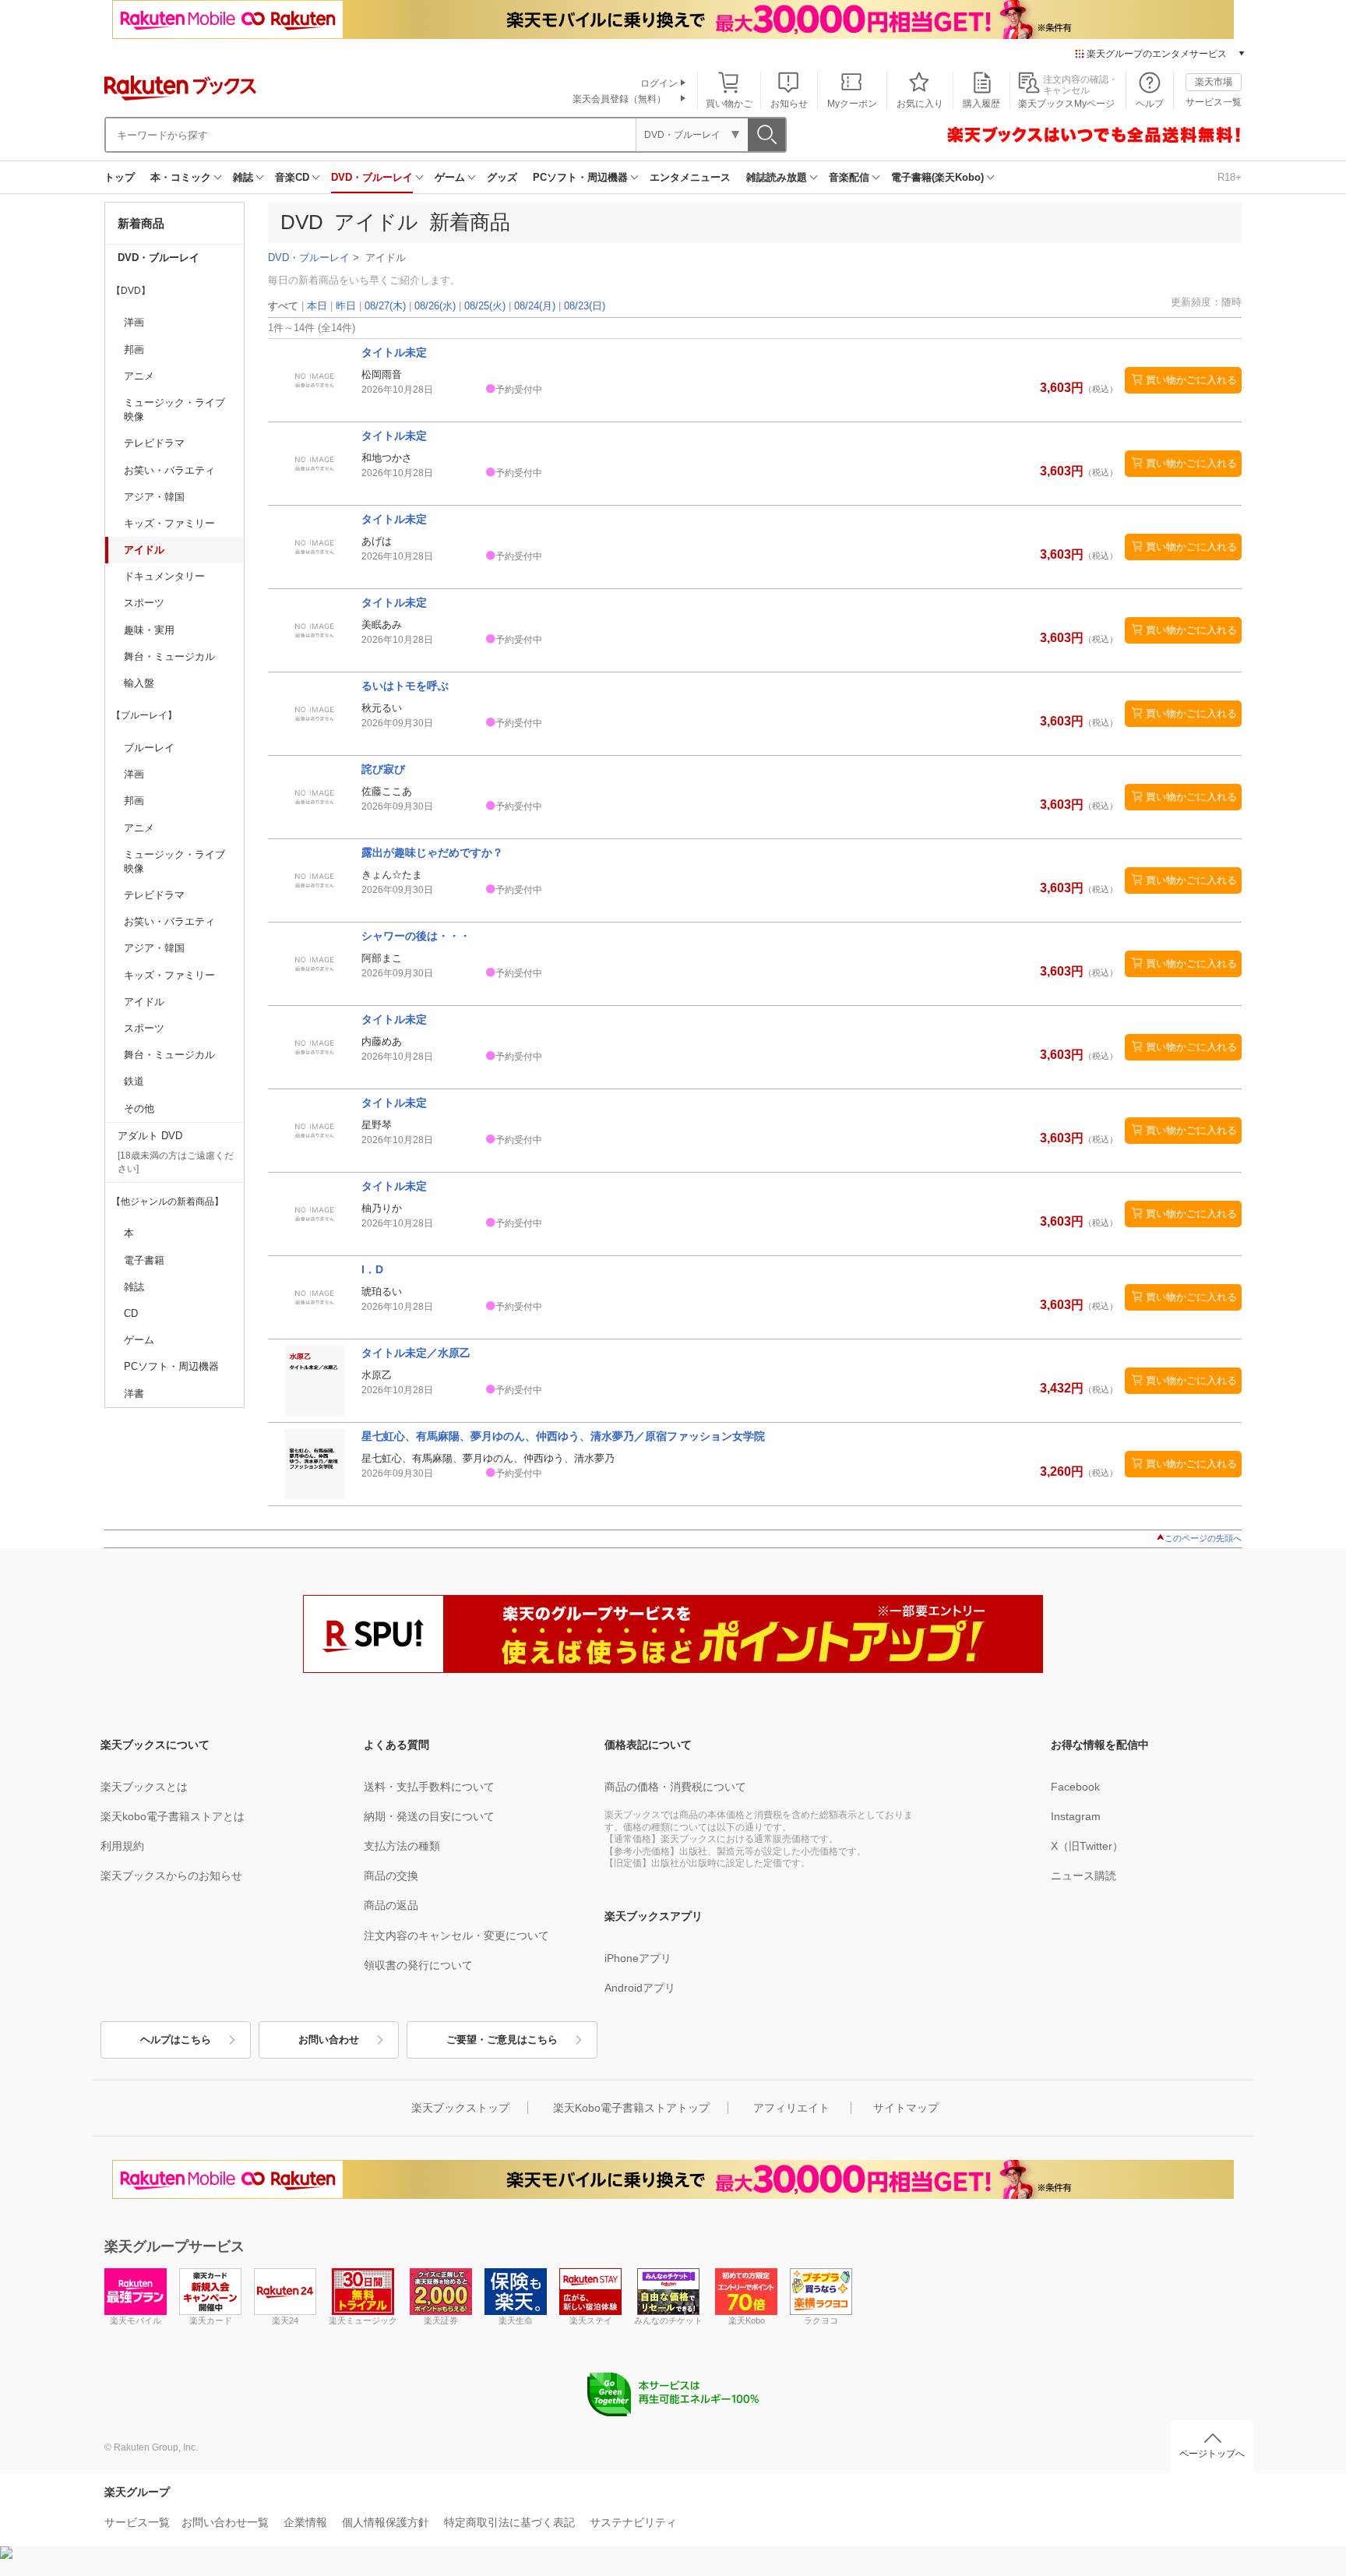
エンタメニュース (690, 177)
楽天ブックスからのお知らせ (171, 1876)
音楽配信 (849, 177)
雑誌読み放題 (777, 177)
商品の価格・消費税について (675, 1787)
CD (131, 1313)
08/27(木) (385, 306)
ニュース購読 (1083, 1876)
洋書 (134, 1394)
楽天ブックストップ (460, 2108)
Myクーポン (852, 104)
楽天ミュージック (363, 2320)
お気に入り (920, 104)
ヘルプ (1150, 104)
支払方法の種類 (402, 1846)
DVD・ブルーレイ (372, 177)
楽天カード (211, 2320)
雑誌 (243, 177)
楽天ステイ (591, 2320)
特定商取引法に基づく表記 (509, 2522)
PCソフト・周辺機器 (580, 177)
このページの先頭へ (1203, 1538)
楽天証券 (441, 2320)
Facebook (1075, 1787)
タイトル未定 (394, 352)
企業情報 (305, 2522)
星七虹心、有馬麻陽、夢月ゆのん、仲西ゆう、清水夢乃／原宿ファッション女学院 (563, 1436)
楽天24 (285, 2320)
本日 (317, 306)
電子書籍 (144, 1260)
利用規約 (122, 1846)
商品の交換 (391, 1876)
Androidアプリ (640, 1988)
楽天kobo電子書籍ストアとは (173, 1816)
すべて (283, 306)
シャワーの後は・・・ (416, 936)
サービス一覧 (1214, 102)
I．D (372, 1269)
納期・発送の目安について (429, 1816)
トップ (120, 177)
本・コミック (181, 177)
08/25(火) (485, 306)
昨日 (346, 306)
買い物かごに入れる (1191, 380)
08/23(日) (585, 306)
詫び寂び (383, 769)
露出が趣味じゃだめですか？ (432, 852)
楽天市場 (1214, 82)
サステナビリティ (633, 2522)
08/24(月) (535, 306)
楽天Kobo (747, 2320)
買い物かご (729, 104)
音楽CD (292, 177)
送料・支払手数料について (429, 1787)
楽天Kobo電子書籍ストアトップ (631, 2108)
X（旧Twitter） (1087, 1846)
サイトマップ (906, 2108)
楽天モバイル (136, 2320)
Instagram (1076, 1816)
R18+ (1230, 177)
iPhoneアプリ (638, 1958)
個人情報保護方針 (386, 2522)
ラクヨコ (821, 2320)
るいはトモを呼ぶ (405, 686)
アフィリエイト (791, 2108)
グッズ (502, 177)
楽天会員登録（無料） (619, 99)
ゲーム (450, 177)
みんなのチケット (668, 2320)
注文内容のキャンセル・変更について (456, 1936)
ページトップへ (1212, 2454)
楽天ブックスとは (144, 1787)
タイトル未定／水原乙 (416, 1353)
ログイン (659, 83)
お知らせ (789, 104)
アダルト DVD (150, 1136)
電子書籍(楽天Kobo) (937, 177)
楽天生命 (516, 2320)
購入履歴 (981, 104)
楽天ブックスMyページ (1066, 104)
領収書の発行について (418, 1965)
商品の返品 (391, 1905)
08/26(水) (435, 306)
